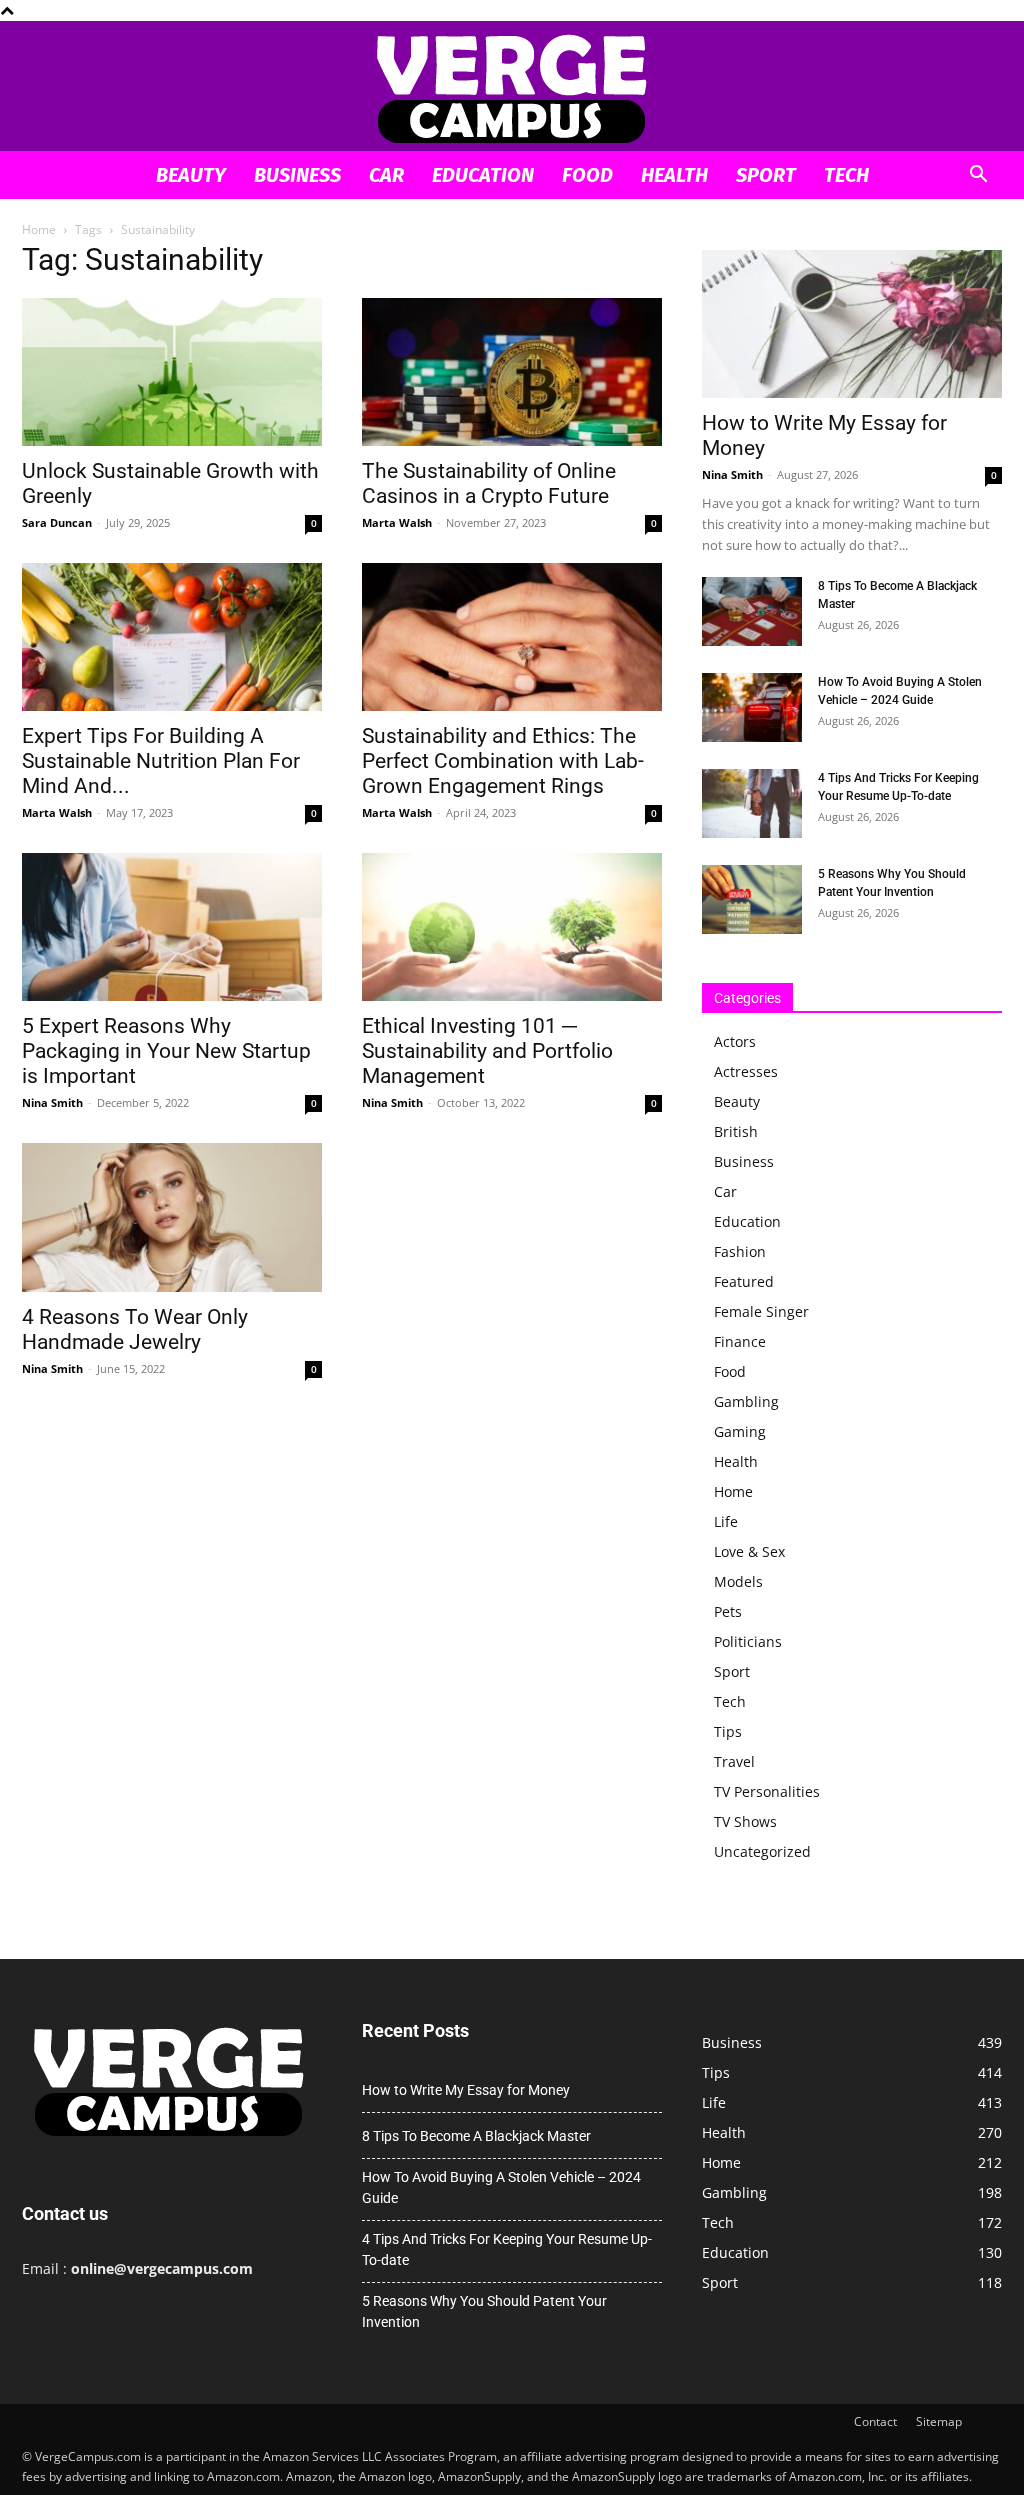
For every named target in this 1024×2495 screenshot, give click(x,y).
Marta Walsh (397, 522)
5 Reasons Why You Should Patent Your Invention (484, 2311)
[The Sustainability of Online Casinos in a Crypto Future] (512, 372)
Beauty (191, 175)
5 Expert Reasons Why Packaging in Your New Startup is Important (166, 1051)
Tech (846, 175)
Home (39, 229)
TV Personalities (767, 1791)
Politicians (748, 1641)
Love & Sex (749, 1551)
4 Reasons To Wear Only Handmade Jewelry (135, 1329)
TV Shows (745, 1821)
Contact (875, 2421)
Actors (735, 1041)
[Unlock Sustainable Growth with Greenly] (172, 372)
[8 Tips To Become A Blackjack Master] (752, 611)
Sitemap (939, 2421)
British (736, 1131)
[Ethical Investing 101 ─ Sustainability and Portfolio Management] (512, 927)
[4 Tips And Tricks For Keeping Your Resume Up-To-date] (752, 803)
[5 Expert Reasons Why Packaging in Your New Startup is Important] (172, 927)
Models (738, 1581)
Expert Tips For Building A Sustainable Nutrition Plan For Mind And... (161, 761)
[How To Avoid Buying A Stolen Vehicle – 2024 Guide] (752, 707)
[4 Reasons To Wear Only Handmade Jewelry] (172, 1217)
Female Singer (761, 1311)
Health (674, 175)
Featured (744, 1281)
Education (483, 175)
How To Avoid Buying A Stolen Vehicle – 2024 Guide (501, 2187)
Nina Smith (52, 1102)
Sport (766, 175)
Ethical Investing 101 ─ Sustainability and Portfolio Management (487, 1051)
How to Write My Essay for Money (466, 2090)
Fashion (740, 1251)
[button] (978, 176)
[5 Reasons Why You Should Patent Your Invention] (752, 899)
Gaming (740, 1431)
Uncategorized (762, 1851)
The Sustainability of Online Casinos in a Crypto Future (489, 483)
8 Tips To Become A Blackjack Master (476, 2136)
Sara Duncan (57, 522)
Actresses (746, 1071)
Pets (728, 1611)
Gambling (746, 1401)
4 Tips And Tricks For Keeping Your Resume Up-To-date (507, 2249)
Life (726, 1521)
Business (297, 175)
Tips (728, 1731)
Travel (734, 1761)
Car (386, 175)
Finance (740, 1341)
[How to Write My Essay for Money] (852, 324)
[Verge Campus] (512, 87)
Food (587, 175)
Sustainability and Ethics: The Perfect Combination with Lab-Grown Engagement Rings (503, 761)
